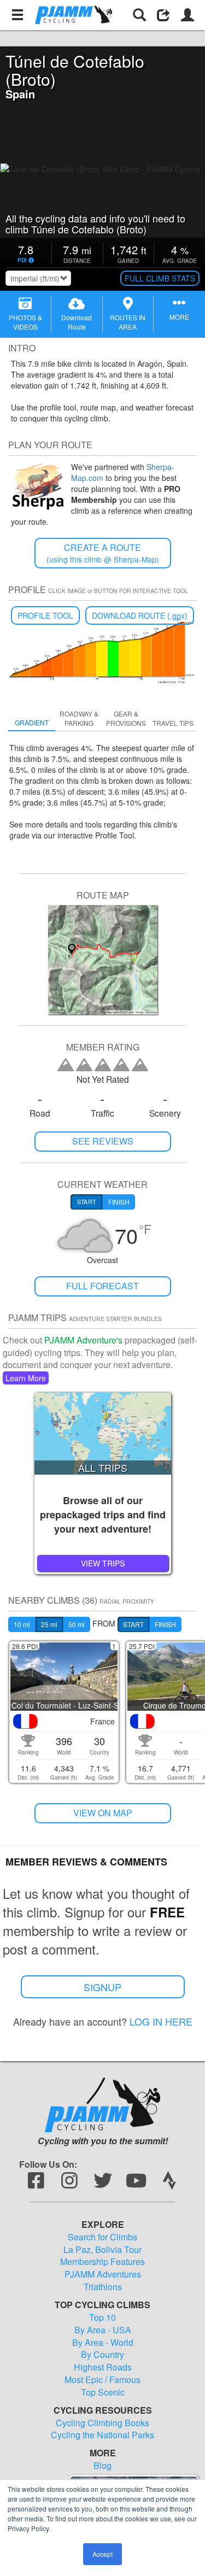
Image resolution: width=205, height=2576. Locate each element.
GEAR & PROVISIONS (126, 718)
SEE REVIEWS (103, 1141)
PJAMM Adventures (103, 2274)
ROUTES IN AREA (128, 322)
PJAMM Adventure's (83, 1340)
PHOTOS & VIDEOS (25, 322)
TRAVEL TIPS (173, 723)
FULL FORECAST (102, 1286)
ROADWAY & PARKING (79, 718)
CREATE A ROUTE (103, 553)
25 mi (49, 1624)
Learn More (26, 1378)
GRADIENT (32, 722)
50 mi (77, 1624)
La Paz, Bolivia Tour (102, 2250)
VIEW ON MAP (103, 1813)
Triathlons (103, 2287)
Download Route (77, 322)
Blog (102, 2466)
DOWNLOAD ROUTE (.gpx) (140, 615)
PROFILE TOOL (45, 615)
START (133, 1624)
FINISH (165, 1624)
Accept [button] (102, 2554)
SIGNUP (102, 1987)
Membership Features (102, 2262)
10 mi (22, 1624)
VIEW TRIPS (103, 1563)
